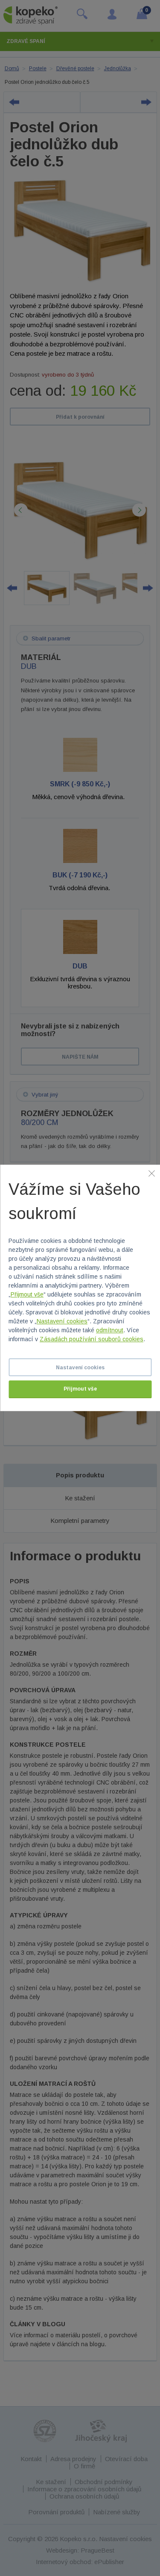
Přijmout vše (27, 1295)
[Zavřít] (151, 1173)
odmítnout (110, 1331)
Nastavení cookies (62, 1322)
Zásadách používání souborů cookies (92, 1339)
